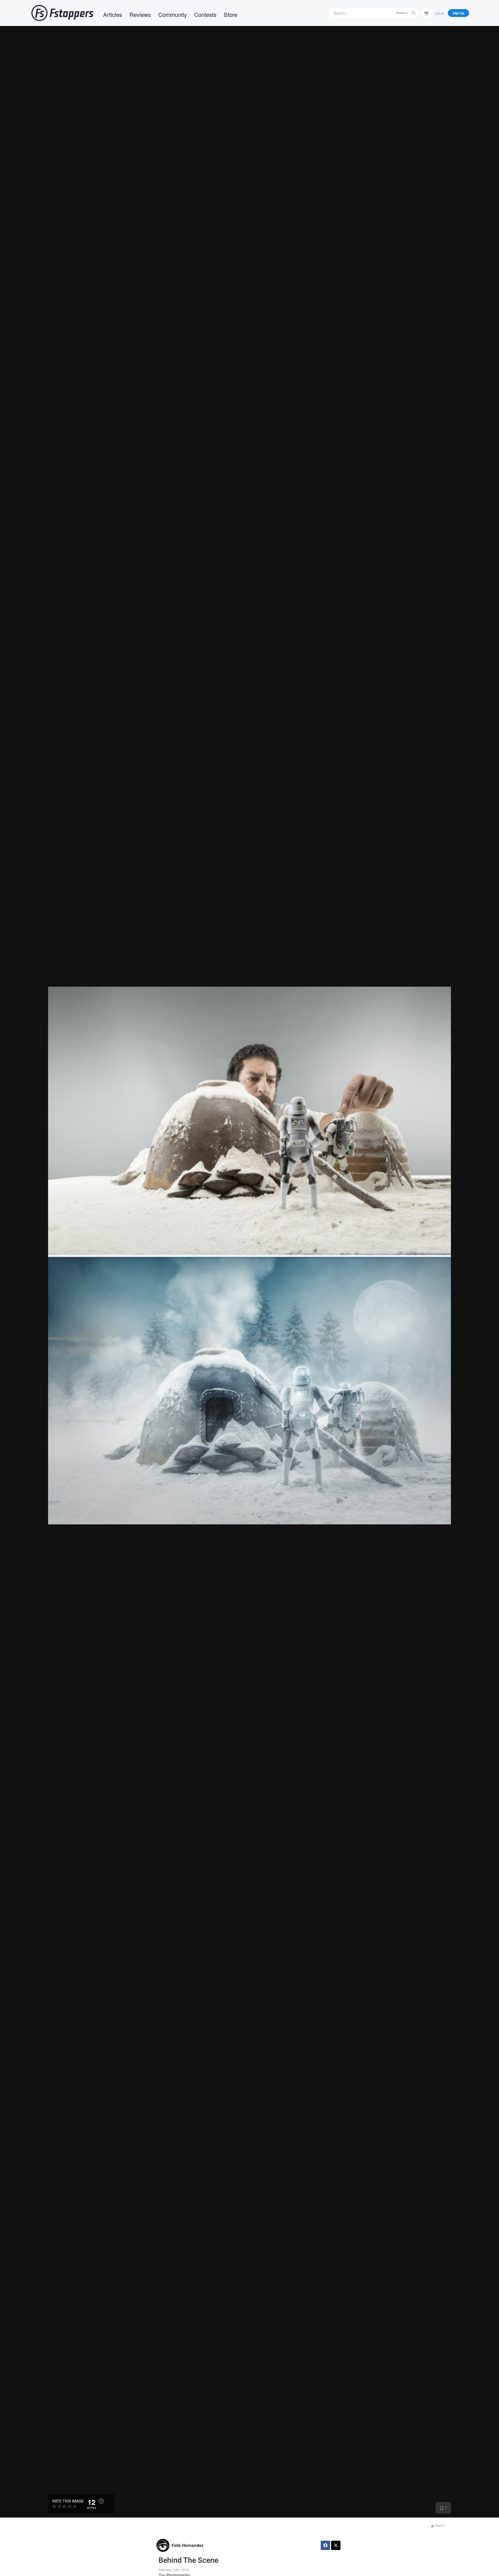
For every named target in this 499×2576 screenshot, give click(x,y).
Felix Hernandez (188, 2545)
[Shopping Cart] (426, 13)
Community (173, 14)
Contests (205, 14)
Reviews (140, 14)
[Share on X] (336, 2545)
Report (439, 2525)
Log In (439, 13)
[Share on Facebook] (325, 2545)
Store (231, 14)
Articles (113, 14)
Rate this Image (68, 2501)
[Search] (413, 13)
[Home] (62, 13)
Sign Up (458, 13)
